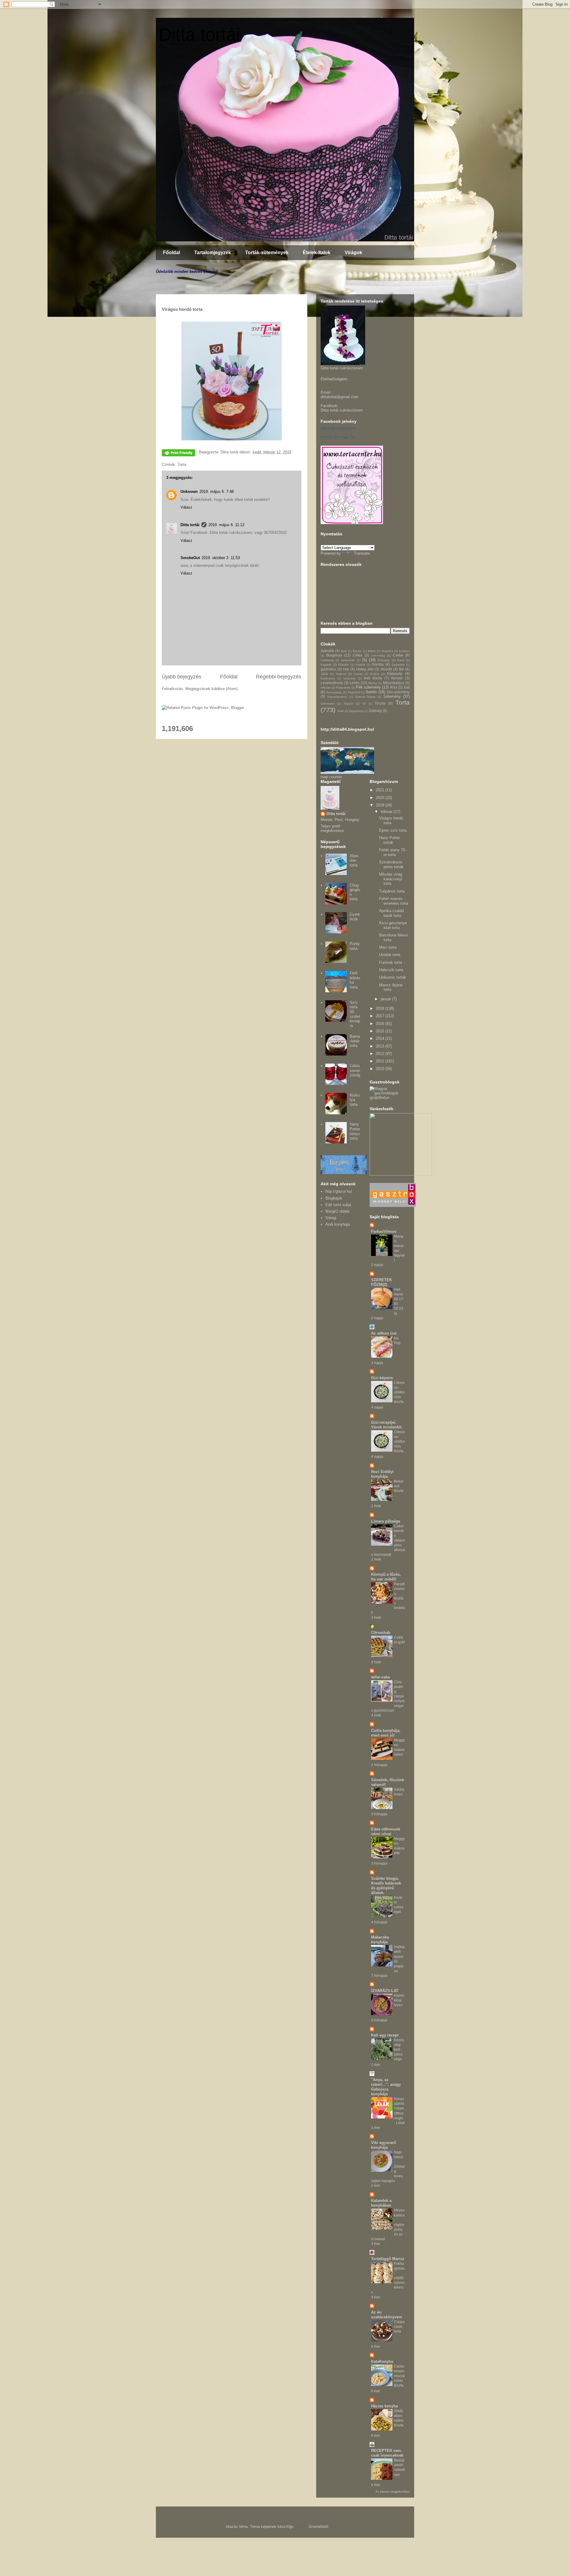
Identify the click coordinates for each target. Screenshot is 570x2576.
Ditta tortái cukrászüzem (342, 410)
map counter (331, 777)
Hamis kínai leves (399, 2000)
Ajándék (327, 651)
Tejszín (349, 704)
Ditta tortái (199, 35)
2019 (381, 805)
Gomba (378, 664)
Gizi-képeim (382, 1378)
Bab (344, 651)
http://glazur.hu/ (339, 1191)
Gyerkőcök (355, 917)
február (387, 812)
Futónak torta (391, 962)
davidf (301, 2527)
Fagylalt (326, 665)
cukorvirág (378, 655)
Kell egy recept (385, 2035)
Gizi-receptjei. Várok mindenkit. (387, 1425)
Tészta (380, 703)
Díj (365, 660)
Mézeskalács (394, 683)
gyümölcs (328, 669)
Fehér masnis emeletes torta (394, 901)
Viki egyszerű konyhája (384, 2145)
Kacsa (358, 674)
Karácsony (328, 678)
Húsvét (386, 669)
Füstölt (360, 665)
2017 (381, 1016)
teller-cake (380, 1677)
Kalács (375, 674)
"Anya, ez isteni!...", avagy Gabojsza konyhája (386, 2087)
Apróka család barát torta (391, 913)
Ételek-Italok (317, 253)
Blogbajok (334, 1198)
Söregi (331, 1218)
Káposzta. (395, 674)
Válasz (186, 507)
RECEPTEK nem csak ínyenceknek (387, 2453)
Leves (355, 683)
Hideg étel (365, 669)
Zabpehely (356, 711)
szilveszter (328, 704)
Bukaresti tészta (399, 1486)
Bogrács (387, 651)
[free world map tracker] (347, 772)
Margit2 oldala (337, 1211)
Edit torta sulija (338, 1205)
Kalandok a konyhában (381, 2203)
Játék (324, 674)
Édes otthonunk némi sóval (386, 1831)
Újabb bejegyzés (182, 677)
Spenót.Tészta (365, 697)
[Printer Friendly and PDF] (178, 454)
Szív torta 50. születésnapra (355, 1014)
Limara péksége (386, 1521)
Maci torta (388, 947)
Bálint (372, 651)
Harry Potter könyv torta (355, 1131)
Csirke (398, 655)
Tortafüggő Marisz (388, 2259)
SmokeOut (190, 558)
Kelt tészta (373, 678)
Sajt (407, 687)
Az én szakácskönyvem (387, 2315)
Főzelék (343, 665)
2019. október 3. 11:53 (221, 558)
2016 (381, 1024)
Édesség (384, 660)
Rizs (394, 687)
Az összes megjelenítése (393, 2492)
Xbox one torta (354, 860)
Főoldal (171, 253)
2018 (381, 1008)
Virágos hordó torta (391, 821)
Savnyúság (334, 692)
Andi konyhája (338, 1224)
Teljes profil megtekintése (332, 828)
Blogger (337, 2527)
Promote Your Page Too (338, 437)
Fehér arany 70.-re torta (393, 852)
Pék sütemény (368, 687)
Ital (401, 669)
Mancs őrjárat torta (391, 987)
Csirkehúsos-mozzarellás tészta (399, 2376)
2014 (381, 1038)
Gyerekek (398, 665)
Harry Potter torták (389, 840)
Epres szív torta (393, 830)
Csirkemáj (327, 660)
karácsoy (350, 678)
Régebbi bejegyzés (279, 677)
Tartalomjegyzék (213, 253)
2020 (381, 798)
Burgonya (334, 655)
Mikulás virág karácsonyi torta (391, 879)
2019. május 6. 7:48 (217, 492)
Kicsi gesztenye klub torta (393, 925)
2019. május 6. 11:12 (226, 525)
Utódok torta (390, 955)
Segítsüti (354, 692)
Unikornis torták (393, 977)
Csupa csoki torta (399, 2327)
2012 (381, 1054)
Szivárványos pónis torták (391, 864)
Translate (362, 553)
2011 (381, 1061)
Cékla (357, 655)
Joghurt (341, 674)
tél (364, 704)
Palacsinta (343, 687)
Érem (401, 660)
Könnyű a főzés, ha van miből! (386, 1577)
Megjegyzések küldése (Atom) (211, 689)
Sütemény (392, 696)
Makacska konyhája (380, 1940)
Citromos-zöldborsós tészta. (399, 1392)
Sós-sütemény (398, 692)
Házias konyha (384, 2406)
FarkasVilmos (384, 1231)
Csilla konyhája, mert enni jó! (386, 1733)
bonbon (404, 651)
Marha (373, 683)
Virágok (353, 253)
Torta (182, 465)
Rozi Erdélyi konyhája (382, 1474)
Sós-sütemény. (337, 697)
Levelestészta (332, 683)
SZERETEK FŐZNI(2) (381, 1282)
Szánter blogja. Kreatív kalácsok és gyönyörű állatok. (386, 1886)
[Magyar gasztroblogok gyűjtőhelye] (390, 1098)
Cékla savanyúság (355, 1070)
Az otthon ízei (384, 1333)
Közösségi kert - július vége (399, 2050)
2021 (381, 790)
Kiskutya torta (355, 1100)
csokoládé (348, 660)
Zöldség (375, 711)
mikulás (326, 687)
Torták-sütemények (267, 253)
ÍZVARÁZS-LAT (385, 1991)
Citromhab (381, 1633)
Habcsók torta (391, 970)
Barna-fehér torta (355, 1041)
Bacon (357, 651)
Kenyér (397, 678)
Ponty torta (355, 946)
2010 (381, 1069)
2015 (381, 1031)
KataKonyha (382, 2361)
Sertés (371, 692)
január (386, 999)
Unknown (189, 492)
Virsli (340, 711)
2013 (381, 1046)
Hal (346, 669)
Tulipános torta (392, 891)
